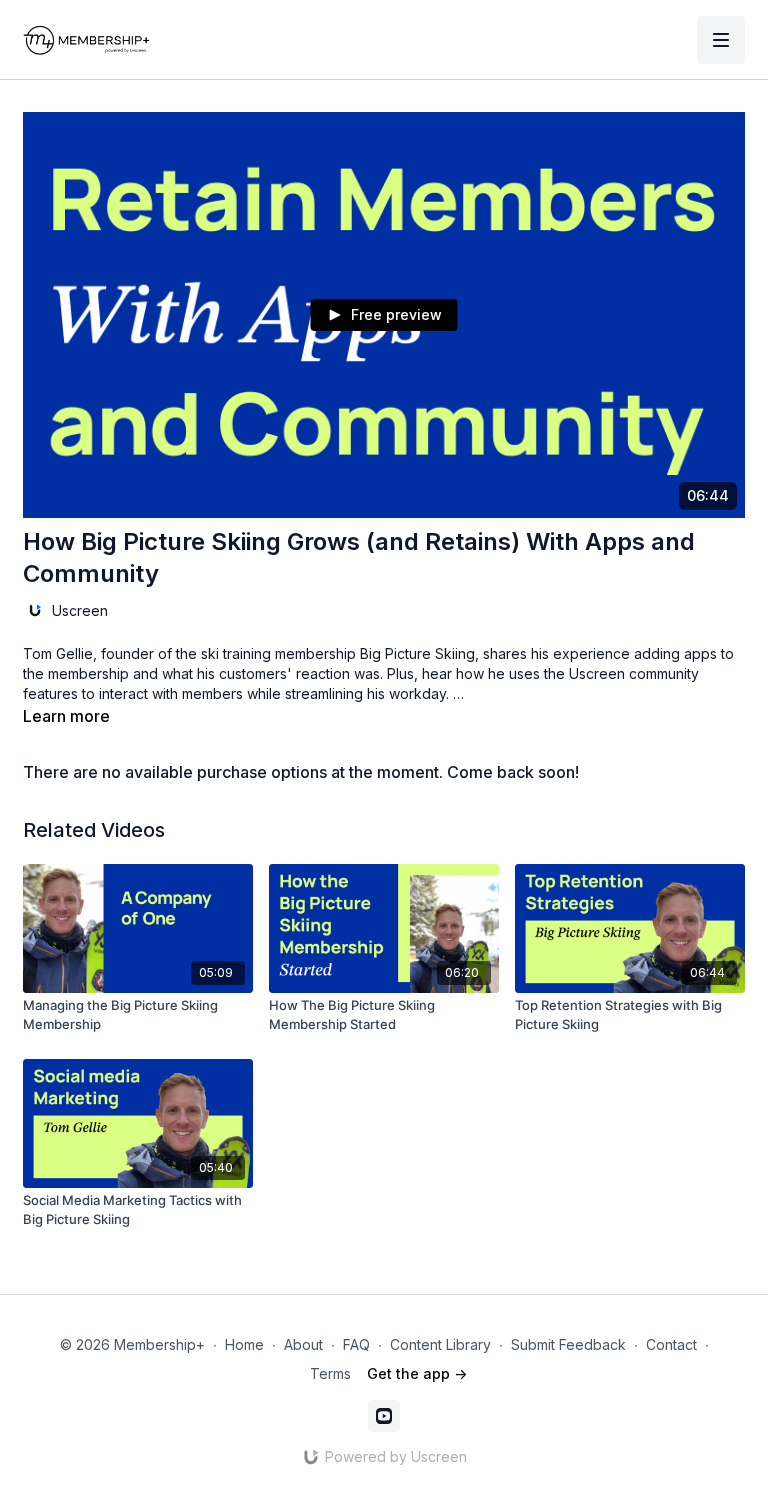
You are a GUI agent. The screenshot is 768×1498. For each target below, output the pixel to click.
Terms (330, 1373)
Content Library (440, 1344)
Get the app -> (417, 1373)
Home (244, 1344)
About (303, 1344)
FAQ (356, 1344)
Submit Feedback (568, 1344)
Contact (671, 1344)
